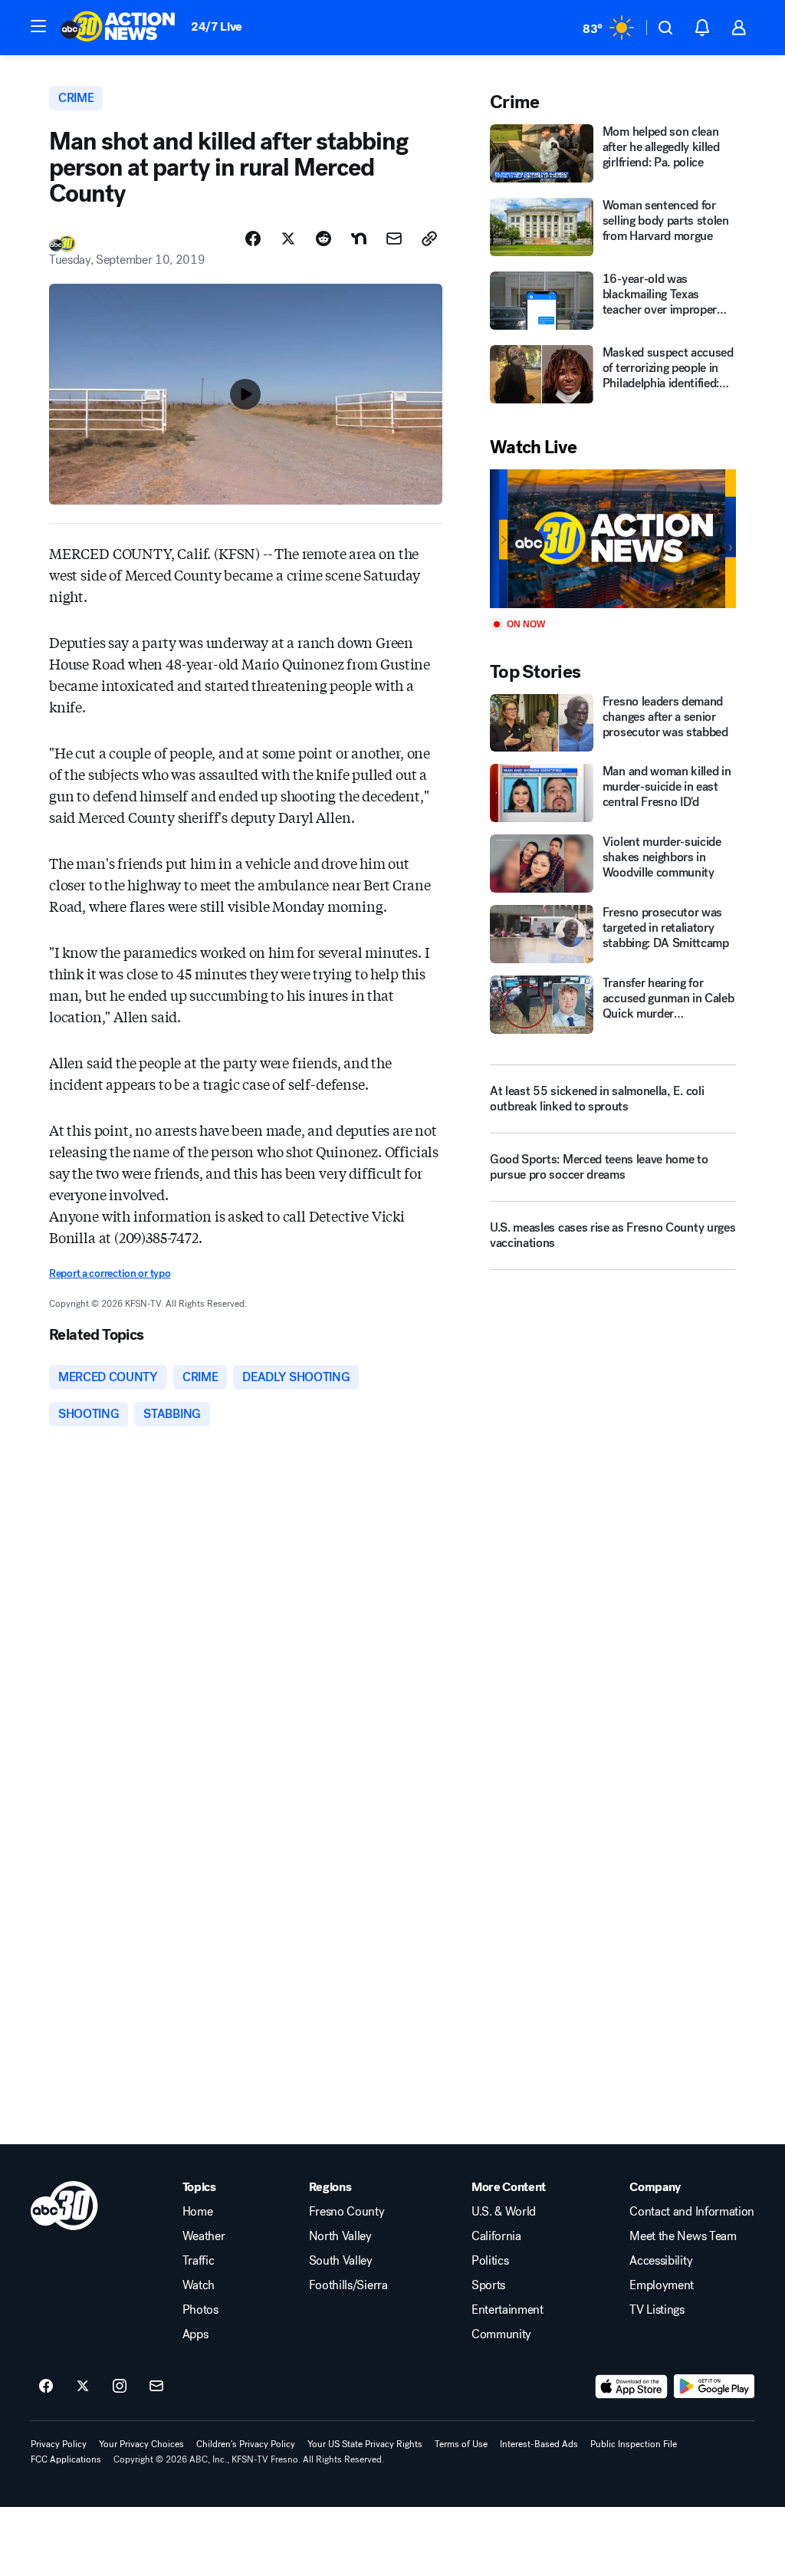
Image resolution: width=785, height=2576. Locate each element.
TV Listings (657, 2310)
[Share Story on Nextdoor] (359, 239)
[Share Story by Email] (394, 239)
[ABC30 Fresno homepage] (118, 28)
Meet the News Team (683, 2236)
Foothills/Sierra (348, 2285)
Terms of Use (461, 2444)
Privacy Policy (59, 2444)
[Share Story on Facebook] (253, 239)
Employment (662, 2285)
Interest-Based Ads (539, 2444)
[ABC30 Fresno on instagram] (120, 2387)
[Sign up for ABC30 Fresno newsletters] (156, 2387)
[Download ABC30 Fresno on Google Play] (714, 2387)
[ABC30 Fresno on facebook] (46, 2387)
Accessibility (661, 2261)
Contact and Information (692, 2212)
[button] (38, 26)
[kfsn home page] (64, 2206)
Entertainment (507, 2310)
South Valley (341, 2261)
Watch (199, 2285)
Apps (195, 2334)
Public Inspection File (634, 2444)
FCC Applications (66, 2459)
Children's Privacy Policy (246, 2444)
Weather (204, 2236)
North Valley (340, 2236)
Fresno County (347, 2212)
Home (198, 2212)
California (496, 2236)
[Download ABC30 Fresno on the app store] (632, 2387)
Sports (488, 2285)
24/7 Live (217, 26)
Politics (490, 2261)
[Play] (613, 539)
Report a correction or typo (110, 1273)
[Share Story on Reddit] (324, 239)
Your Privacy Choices (141, 2444)
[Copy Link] (429, 239)
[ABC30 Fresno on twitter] (83, 2387)
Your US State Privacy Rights (365, 2444)
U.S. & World (504, 2212)
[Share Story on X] (288, 239)
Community (501, 2334)
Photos (200, 2310)
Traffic (199, 2261)
